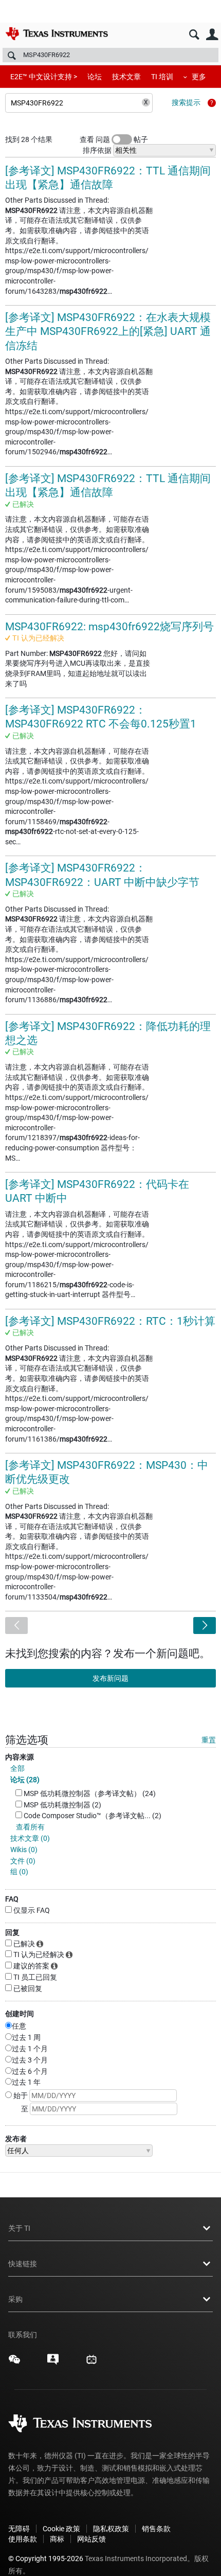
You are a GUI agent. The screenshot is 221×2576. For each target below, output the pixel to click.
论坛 (95, 77)
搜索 (194, 35)
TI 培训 (162, 77)
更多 (199, 77)
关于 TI (19, 2228)
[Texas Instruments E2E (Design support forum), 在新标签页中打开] (53, 2363)
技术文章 (126, 77)
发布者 (16, 2139)
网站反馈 (91, 2539)
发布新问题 (110, 1678)
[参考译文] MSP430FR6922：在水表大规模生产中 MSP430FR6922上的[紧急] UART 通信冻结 (108, 332)
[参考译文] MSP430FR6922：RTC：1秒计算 (110, 1321)
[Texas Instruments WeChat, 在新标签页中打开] (14, 2363)
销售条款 (156, 2529)
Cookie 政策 (61, 2529)
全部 (17, 1768)
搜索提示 (186, 102)
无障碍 (19, 2529)
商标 (57, 2539)
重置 (209, 1740)
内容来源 (20, 1757)
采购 (15, 2299)
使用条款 (23, 2539)
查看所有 (30, 1827)
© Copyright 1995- (46, 2559)
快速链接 (23, 2264)
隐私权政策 (111, 2529)
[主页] (57, 33)
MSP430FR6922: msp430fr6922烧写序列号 (109, 627)
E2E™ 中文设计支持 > (44, 77)
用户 (212, 35)
